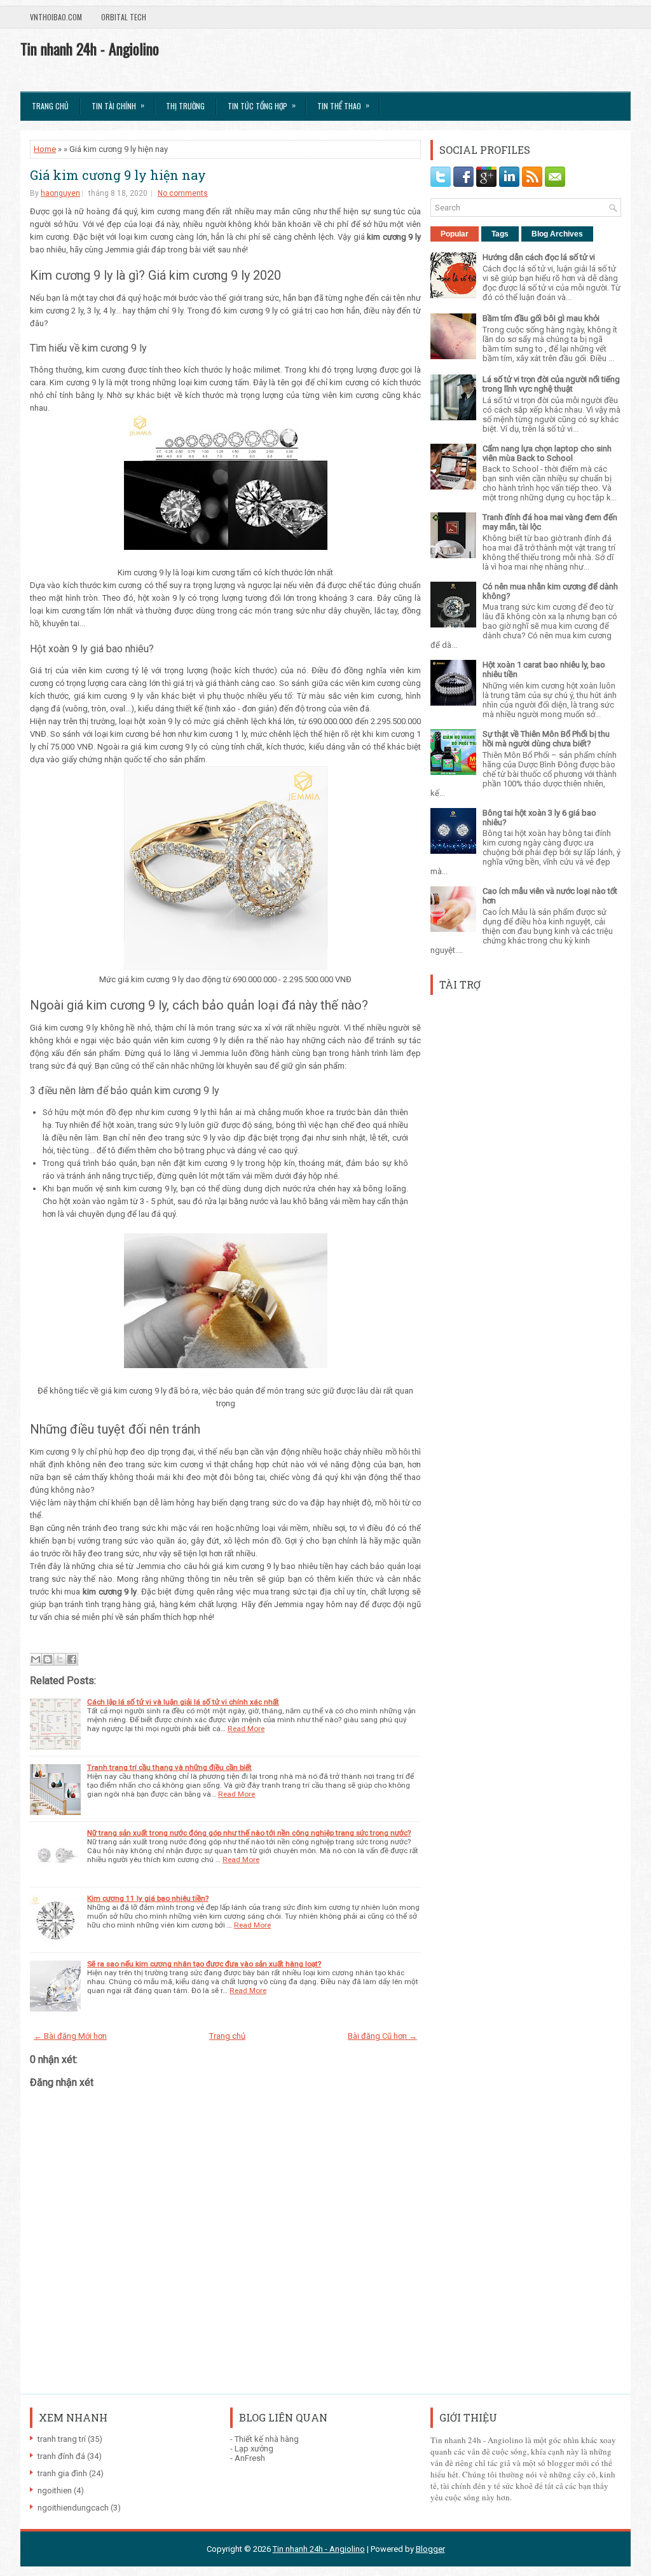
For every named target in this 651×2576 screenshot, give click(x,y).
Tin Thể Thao (343, 105)
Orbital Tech (124, 17)
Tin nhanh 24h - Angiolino (90, 48)
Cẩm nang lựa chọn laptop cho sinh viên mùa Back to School (547, 453)
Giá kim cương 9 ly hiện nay (118, 175)
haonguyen (60, 193)
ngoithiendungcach (73, 2508)
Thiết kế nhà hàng (267, 2439)
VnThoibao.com (56, 17)
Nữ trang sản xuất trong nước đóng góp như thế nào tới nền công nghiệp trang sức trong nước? (249, 1833)
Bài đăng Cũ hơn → (382, 2036)
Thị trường (185, 106)
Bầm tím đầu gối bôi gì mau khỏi (541, 318)
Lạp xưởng (254, 2449)
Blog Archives (557, 234)
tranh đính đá (61, 2456)
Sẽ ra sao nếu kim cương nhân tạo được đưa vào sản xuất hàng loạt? (204, 1964)
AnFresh (250, 2458)
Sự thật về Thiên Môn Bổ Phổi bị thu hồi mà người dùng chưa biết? (546, 739)
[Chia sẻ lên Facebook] (72, 1659)
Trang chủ (50, 106)
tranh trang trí (62, 2439)
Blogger (430, 2549)
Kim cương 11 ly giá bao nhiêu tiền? (148, 1898)
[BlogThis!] (48, 1659)
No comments (183, 193)
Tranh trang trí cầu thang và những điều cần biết (169, 1767)
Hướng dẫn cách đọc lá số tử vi (539, 257)
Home (45, 149)
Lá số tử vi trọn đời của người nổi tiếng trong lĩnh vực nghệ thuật (551, 384)
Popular (455, 234)
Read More (246, 1729)
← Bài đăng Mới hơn (70, 2036)
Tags (500, 234)
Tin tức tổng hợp (262, 105)
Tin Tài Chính (118, 105)
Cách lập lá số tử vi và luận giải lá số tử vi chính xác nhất (183, 1702)
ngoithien (55, 2490)
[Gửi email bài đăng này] (36, 1659)
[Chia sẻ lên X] (60, 1659)
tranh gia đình (62, 2473)
